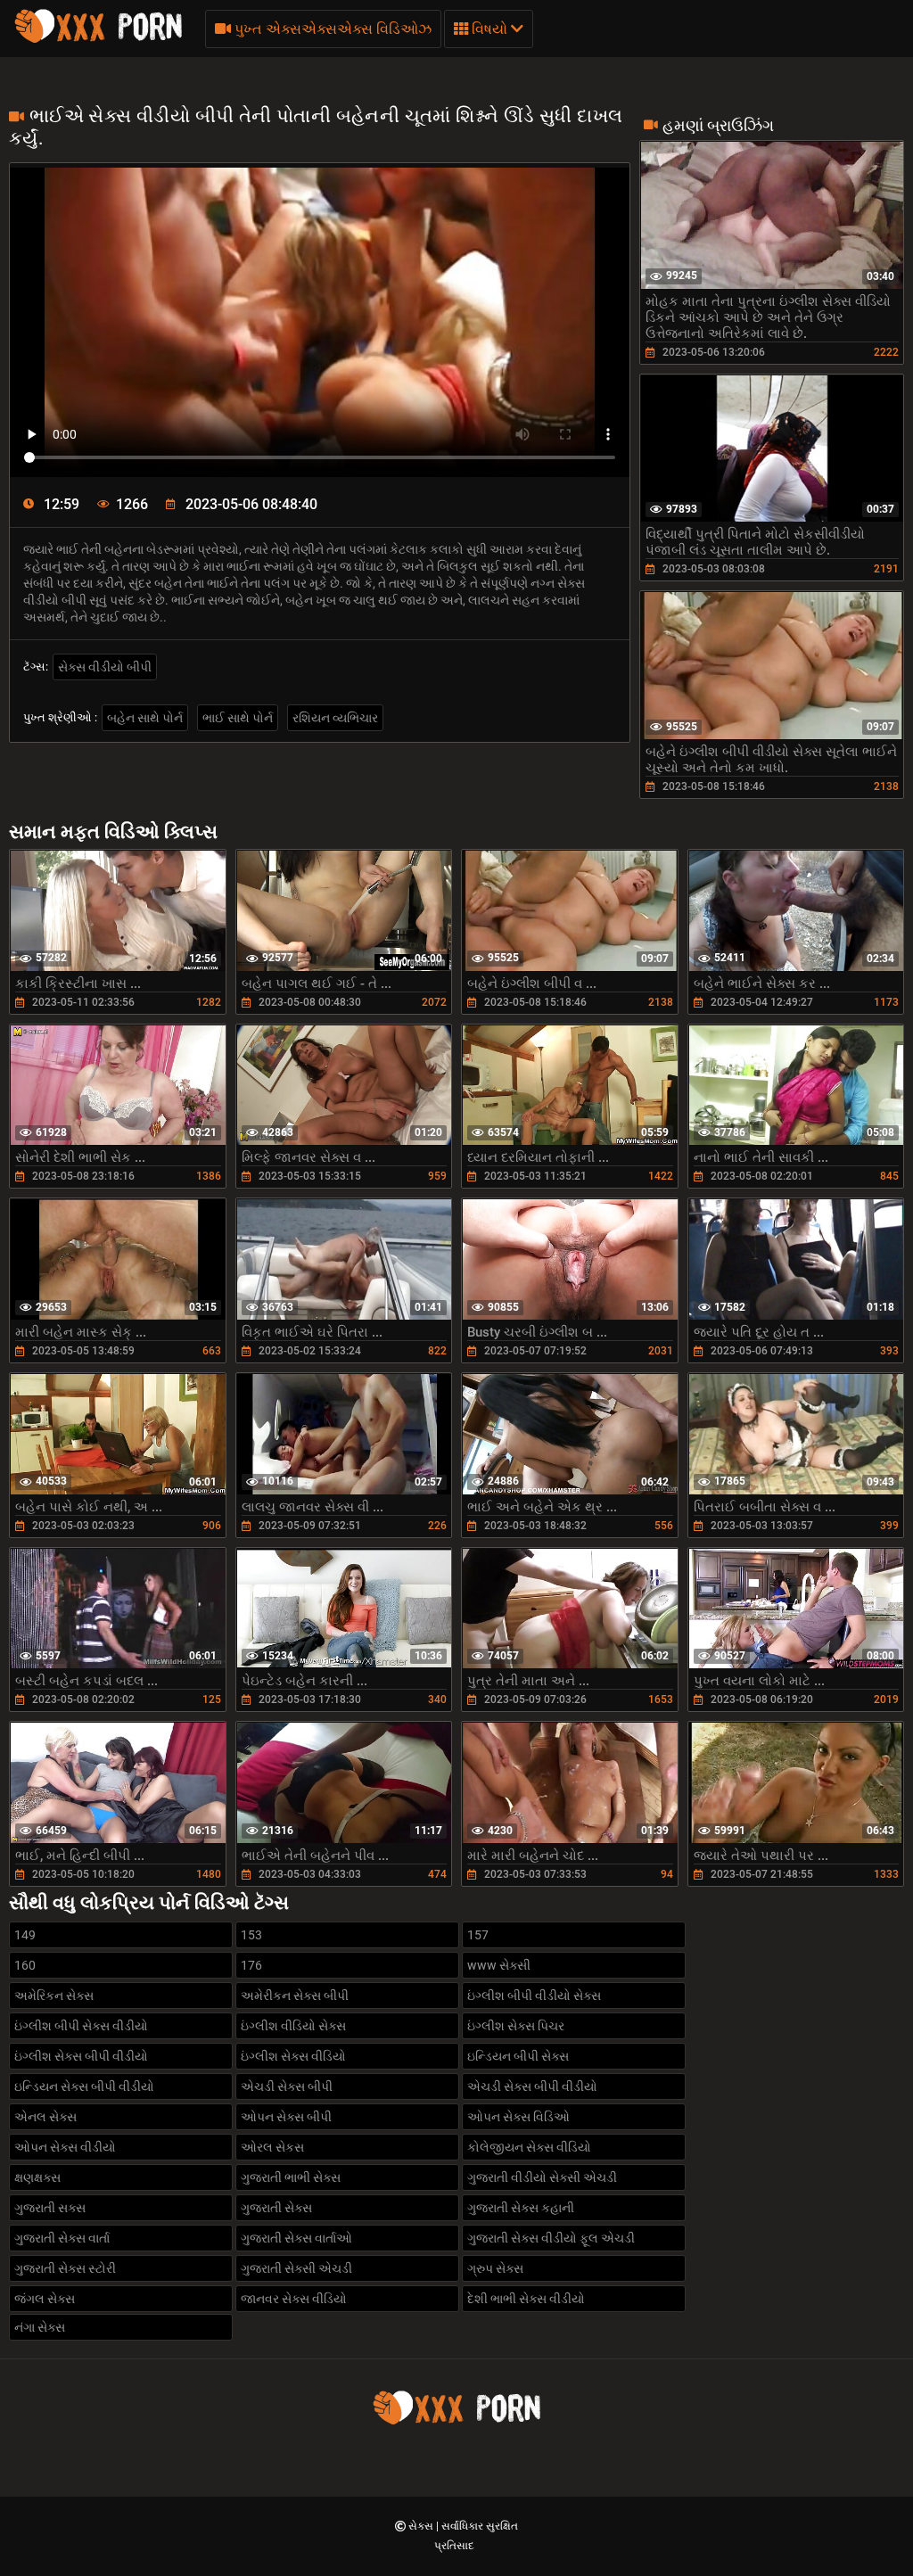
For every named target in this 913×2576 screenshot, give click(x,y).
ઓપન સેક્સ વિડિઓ (518, 2117)
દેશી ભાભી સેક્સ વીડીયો (526, 2299)
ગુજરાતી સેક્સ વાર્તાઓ (296, 2238)
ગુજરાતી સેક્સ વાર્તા (62, 2238)
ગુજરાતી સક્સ (50, 2208)
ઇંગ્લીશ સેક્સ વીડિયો (293, 2056)
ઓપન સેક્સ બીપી (286, 2117)
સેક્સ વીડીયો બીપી (105, 667)
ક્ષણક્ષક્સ (37, 2177)
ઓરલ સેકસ (272, 2147)
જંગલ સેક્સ (45, 2299)
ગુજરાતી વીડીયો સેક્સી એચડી (542, 2177)
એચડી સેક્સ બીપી (287, 2086)
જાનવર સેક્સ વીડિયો (294, 2299)
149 (25, 1935)
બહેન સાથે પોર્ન (145, 718)
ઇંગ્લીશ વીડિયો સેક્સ (293, 2026)
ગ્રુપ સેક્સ (495, 2268)
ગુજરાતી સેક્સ (276, 2208)
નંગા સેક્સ (40, 2327)
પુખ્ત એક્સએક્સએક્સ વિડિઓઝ (331, 29)
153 (251, 1935)
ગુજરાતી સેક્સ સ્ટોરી (65, 2268)
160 (25, 1965)
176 (251, 1965)
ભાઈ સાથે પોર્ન (238, 718)
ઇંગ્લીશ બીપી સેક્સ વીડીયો (81, 2026)
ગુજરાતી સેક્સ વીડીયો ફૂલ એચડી (551, 2238)
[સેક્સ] (98, 40)
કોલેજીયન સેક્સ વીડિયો (529, 2147)
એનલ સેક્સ (45, 2117)
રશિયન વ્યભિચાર (335, 718)
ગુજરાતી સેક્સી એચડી (296, 2268)
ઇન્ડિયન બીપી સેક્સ (518, 2056)
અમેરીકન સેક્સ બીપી (295, 1996)
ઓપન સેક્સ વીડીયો (65, 2147)
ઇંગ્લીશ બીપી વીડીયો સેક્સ (534, 1996)
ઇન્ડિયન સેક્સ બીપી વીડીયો (84, 2086)
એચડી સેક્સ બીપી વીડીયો (532, 2086)
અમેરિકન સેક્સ (54, 1996)
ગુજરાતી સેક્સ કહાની (521, 2208)
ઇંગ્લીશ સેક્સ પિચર (516, 2026)
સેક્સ (422, 2526)
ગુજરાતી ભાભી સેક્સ (291, 2177)
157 (478, 1935)
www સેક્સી (499, 1965)
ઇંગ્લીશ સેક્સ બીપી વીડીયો (81, 2056)
